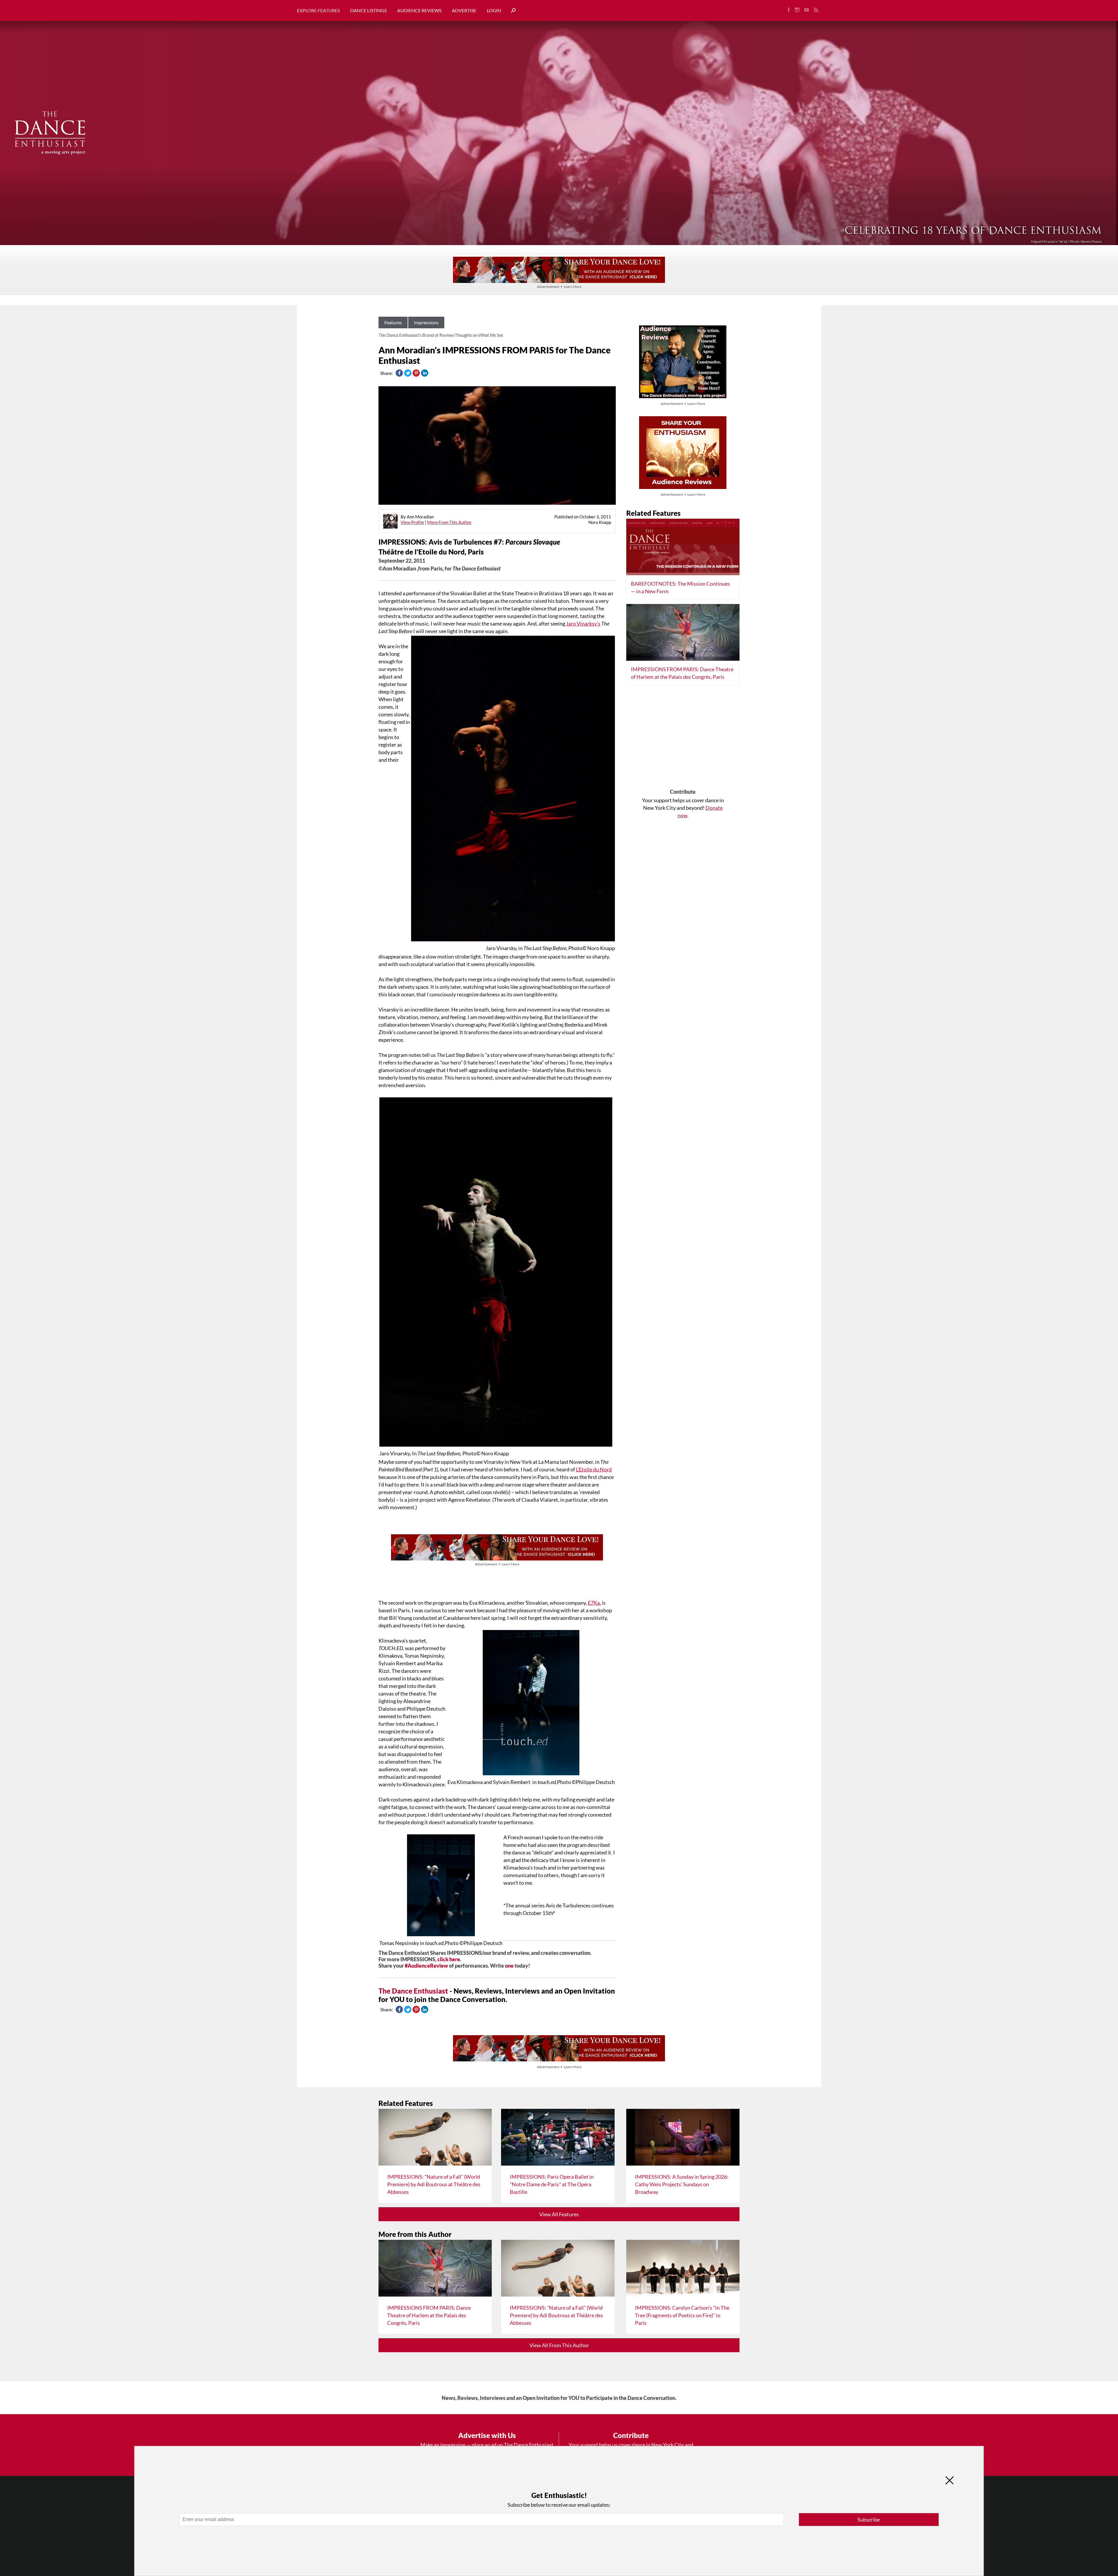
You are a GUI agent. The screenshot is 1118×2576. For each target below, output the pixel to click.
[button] (511, 11)
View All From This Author (559, 2345)
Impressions (426, 322)
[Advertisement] (683, 739)
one (509, 1966)
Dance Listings (368, 10)
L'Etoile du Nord (594, 1469)
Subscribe (869, 2520)
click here (449, 1959)
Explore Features (318, 10)
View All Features (559, 2214)
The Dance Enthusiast (413, 1991)
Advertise (464, 10)
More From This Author (449, 522)
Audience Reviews (419, 10)
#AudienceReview (426, 1966)
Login (494, 10)
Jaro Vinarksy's (583, 623)
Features (393, 322)
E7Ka (594, 1603)
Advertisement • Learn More (559, 287)
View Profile (412, 522)
